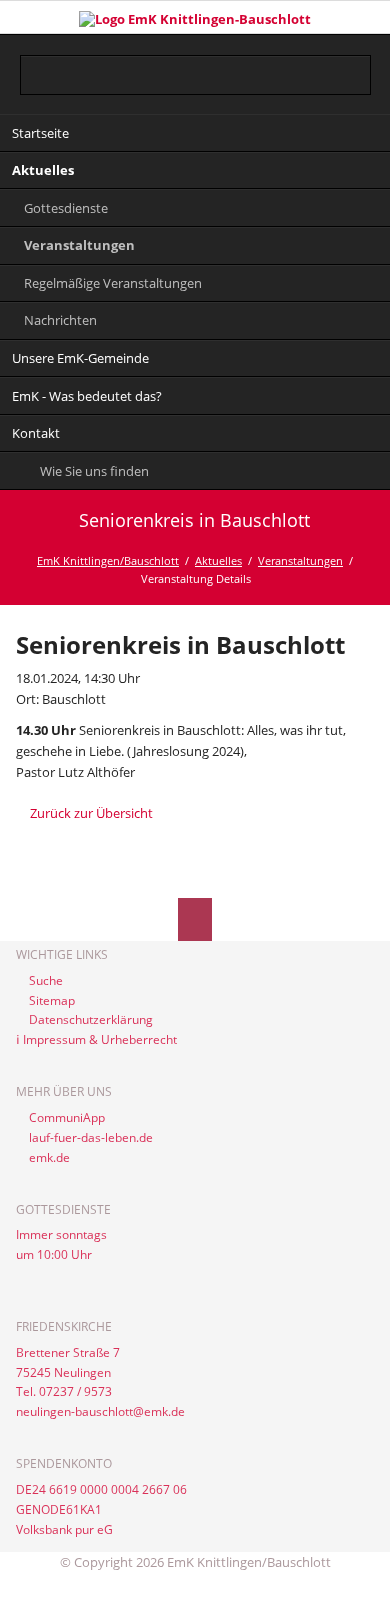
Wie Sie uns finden (94, 471)
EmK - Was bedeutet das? (87, 396)
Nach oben (195, 919)
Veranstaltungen (79, 245)
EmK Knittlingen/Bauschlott (108, 560)
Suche (46, 980)
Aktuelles (43, 170)
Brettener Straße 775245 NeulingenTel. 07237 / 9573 (68, 1372)
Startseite (40, 133)
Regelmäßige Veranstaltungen (113, 283)
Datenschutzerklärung (91, 1019)
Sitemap (52, 1000)
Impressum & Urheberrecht (99, 1039)
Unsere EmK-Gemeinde (80, 358)
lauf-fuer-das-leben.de (91, 1137)
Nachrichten (60, 320)
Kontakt (36, 433)
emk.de (49, 1157)
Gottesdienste (66, 208)
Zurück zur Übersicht (91, 813)
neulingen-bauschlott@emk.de (100, 1411)
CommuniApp (67, 1117)
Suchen (357, 62)
